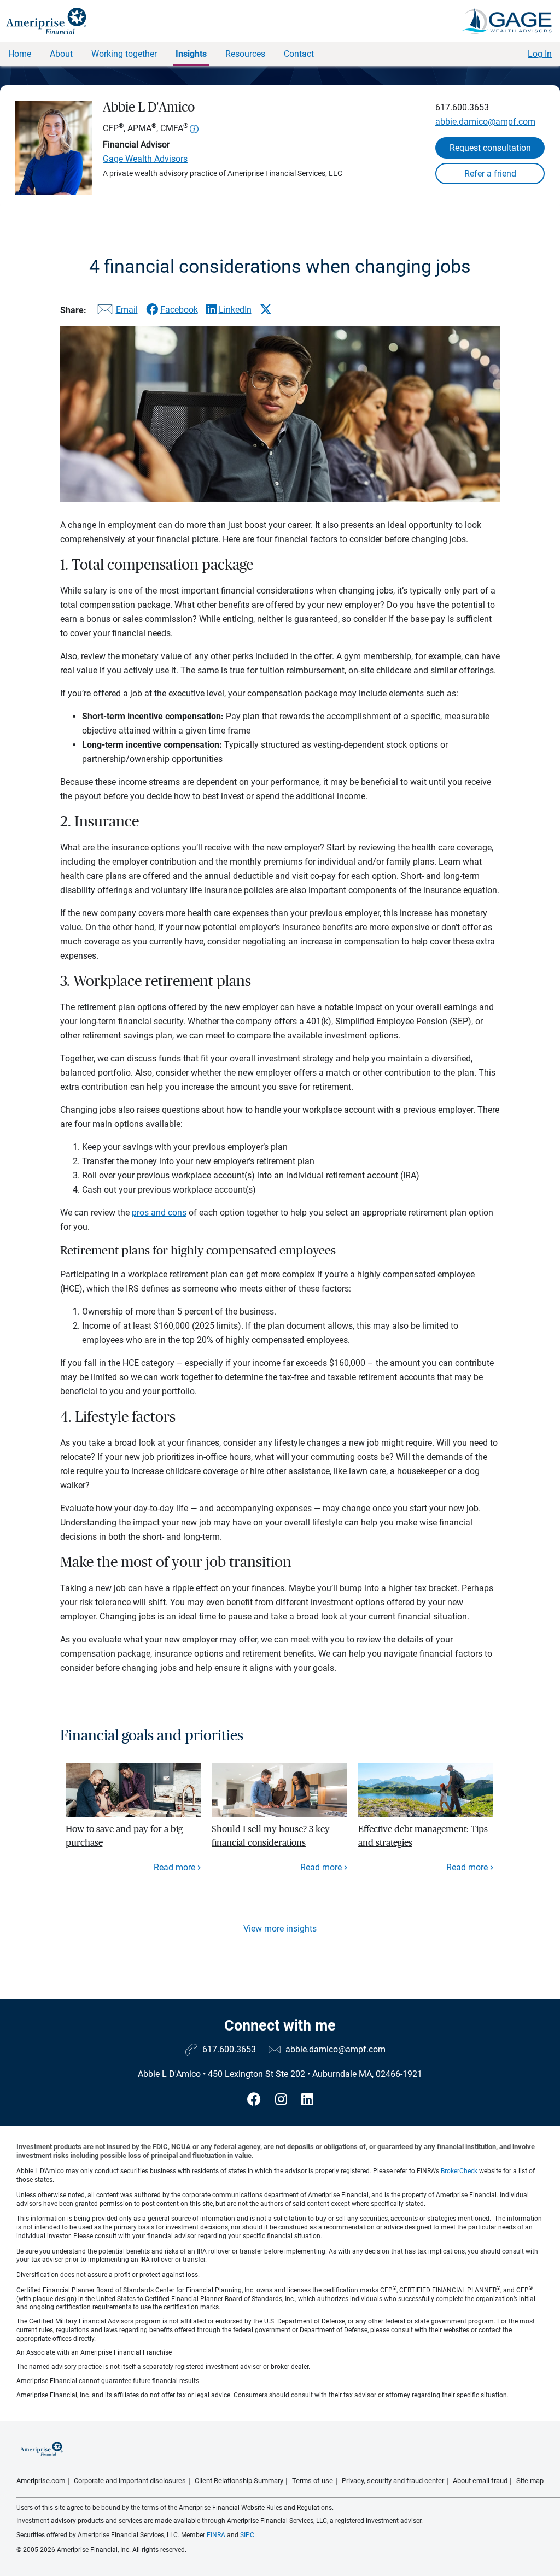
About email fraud (480, 2481)
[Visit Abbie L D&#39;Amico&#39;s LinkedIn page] (307, 2100)
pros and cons (159, 1213)
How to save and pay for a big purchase (124, 1836)
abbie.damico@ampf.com (485, 122)
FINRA (216, 2535)
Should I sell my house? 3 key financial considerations (271, 1836)
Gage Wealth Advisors (145, 159)
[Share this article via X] (266, 309)
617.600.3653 (462, 107)
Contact (299, 54)
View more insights (280, 1929)
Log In (540, 54)
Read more (174, 1867)
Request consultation (490, 148)
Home (20, 54)
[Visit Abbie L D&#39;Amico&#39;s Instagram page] (283, 2100)
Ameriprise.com (41, 2481)
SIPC (247, 2535)
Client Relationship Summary (239, 2481)
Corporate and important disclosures (130, 2481)
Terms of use (313, 2481)
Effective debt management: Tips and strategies (423, 1836)
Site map (530, 2481)
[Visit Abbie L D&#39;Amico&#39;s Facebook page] (256, 2100)
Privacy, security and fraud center (393, 2481)
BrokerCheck (459, 2171)
